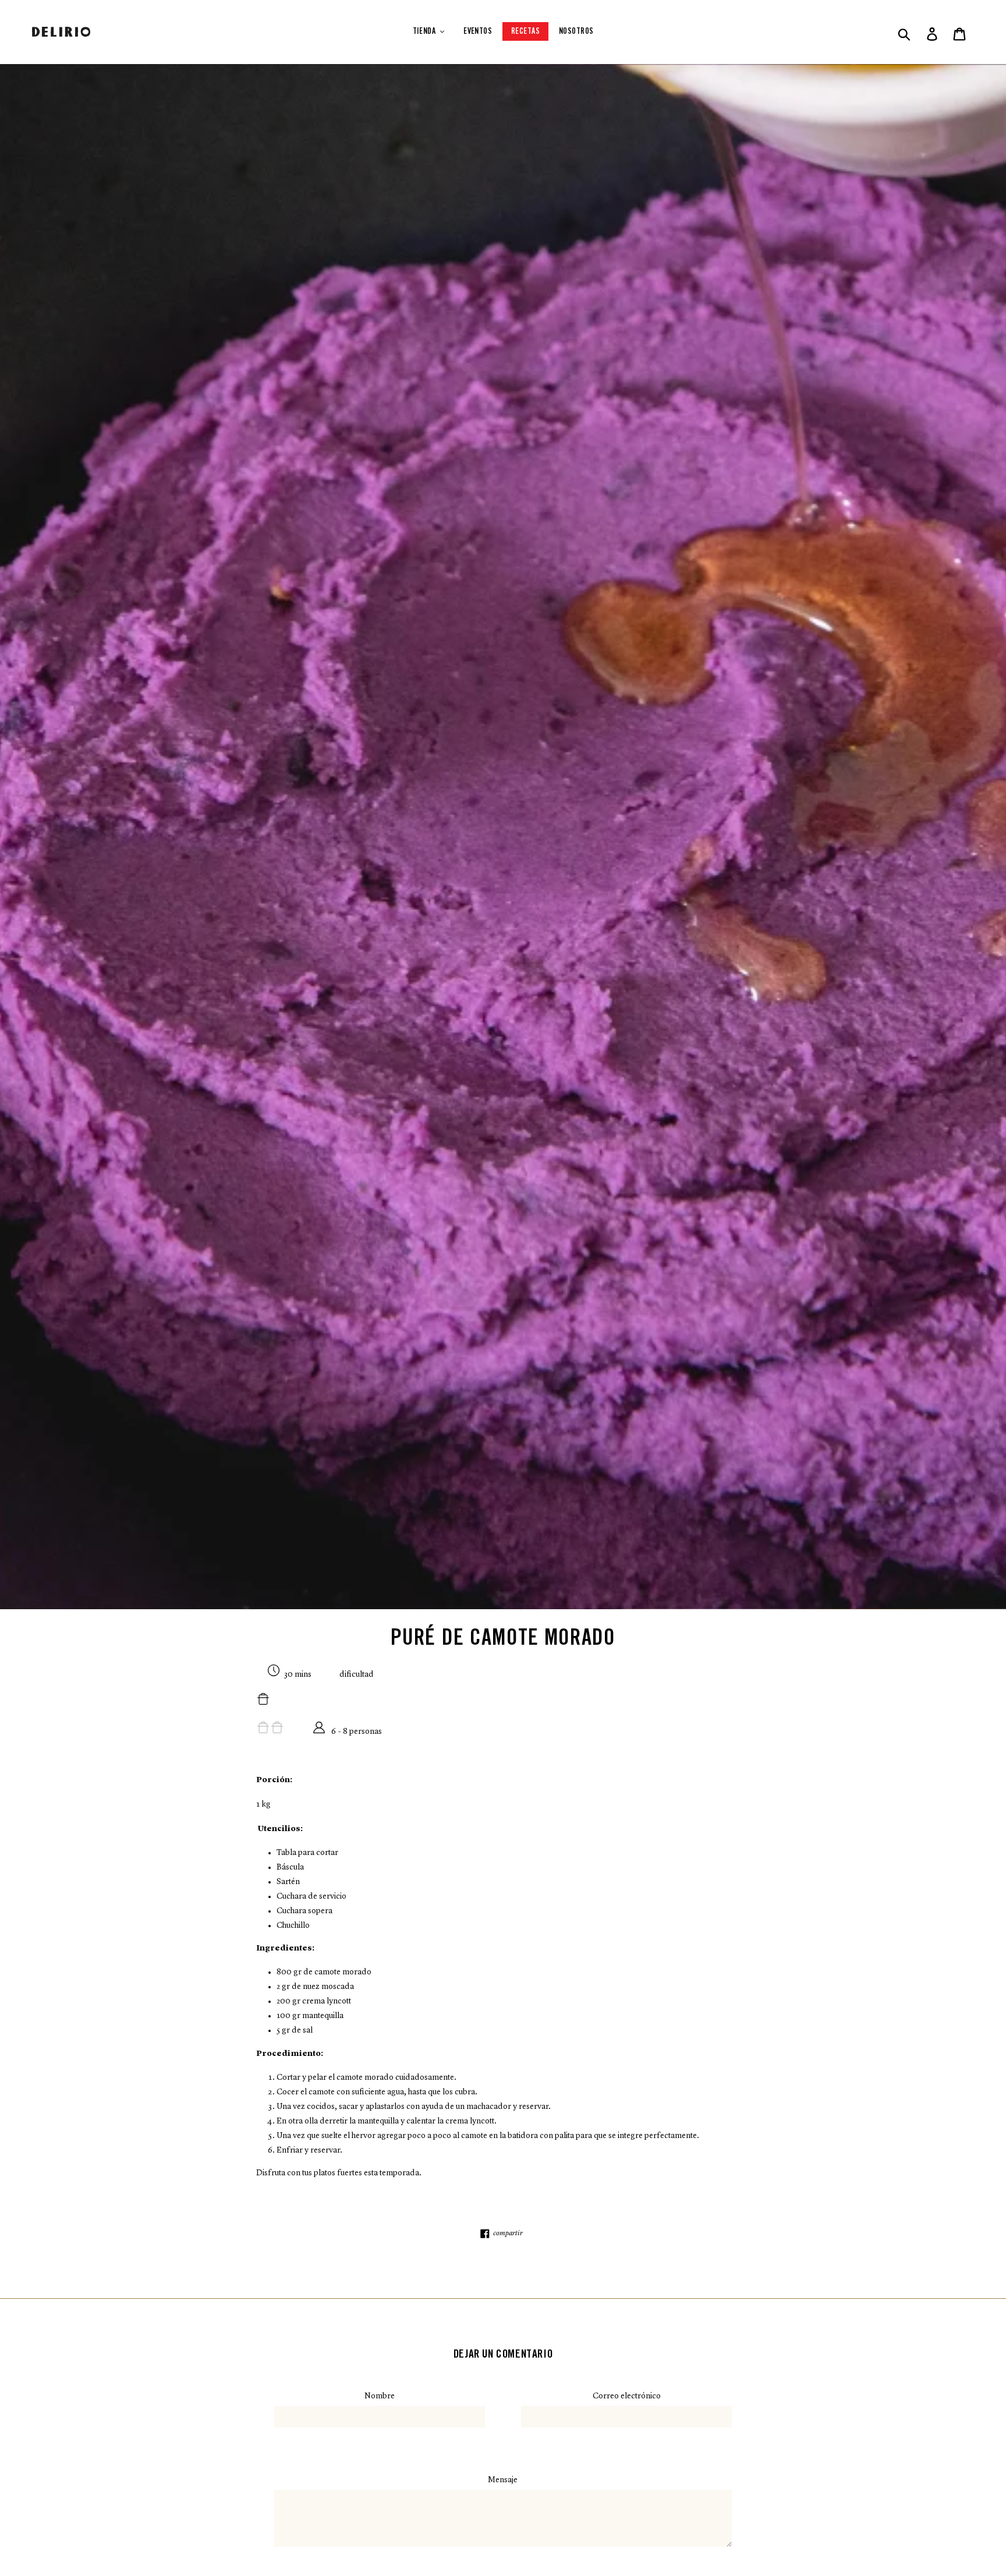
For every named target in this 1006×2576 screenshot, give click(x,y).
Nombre (380, 2396)
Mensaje (503, 2480)
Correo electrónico (627, 2396)
